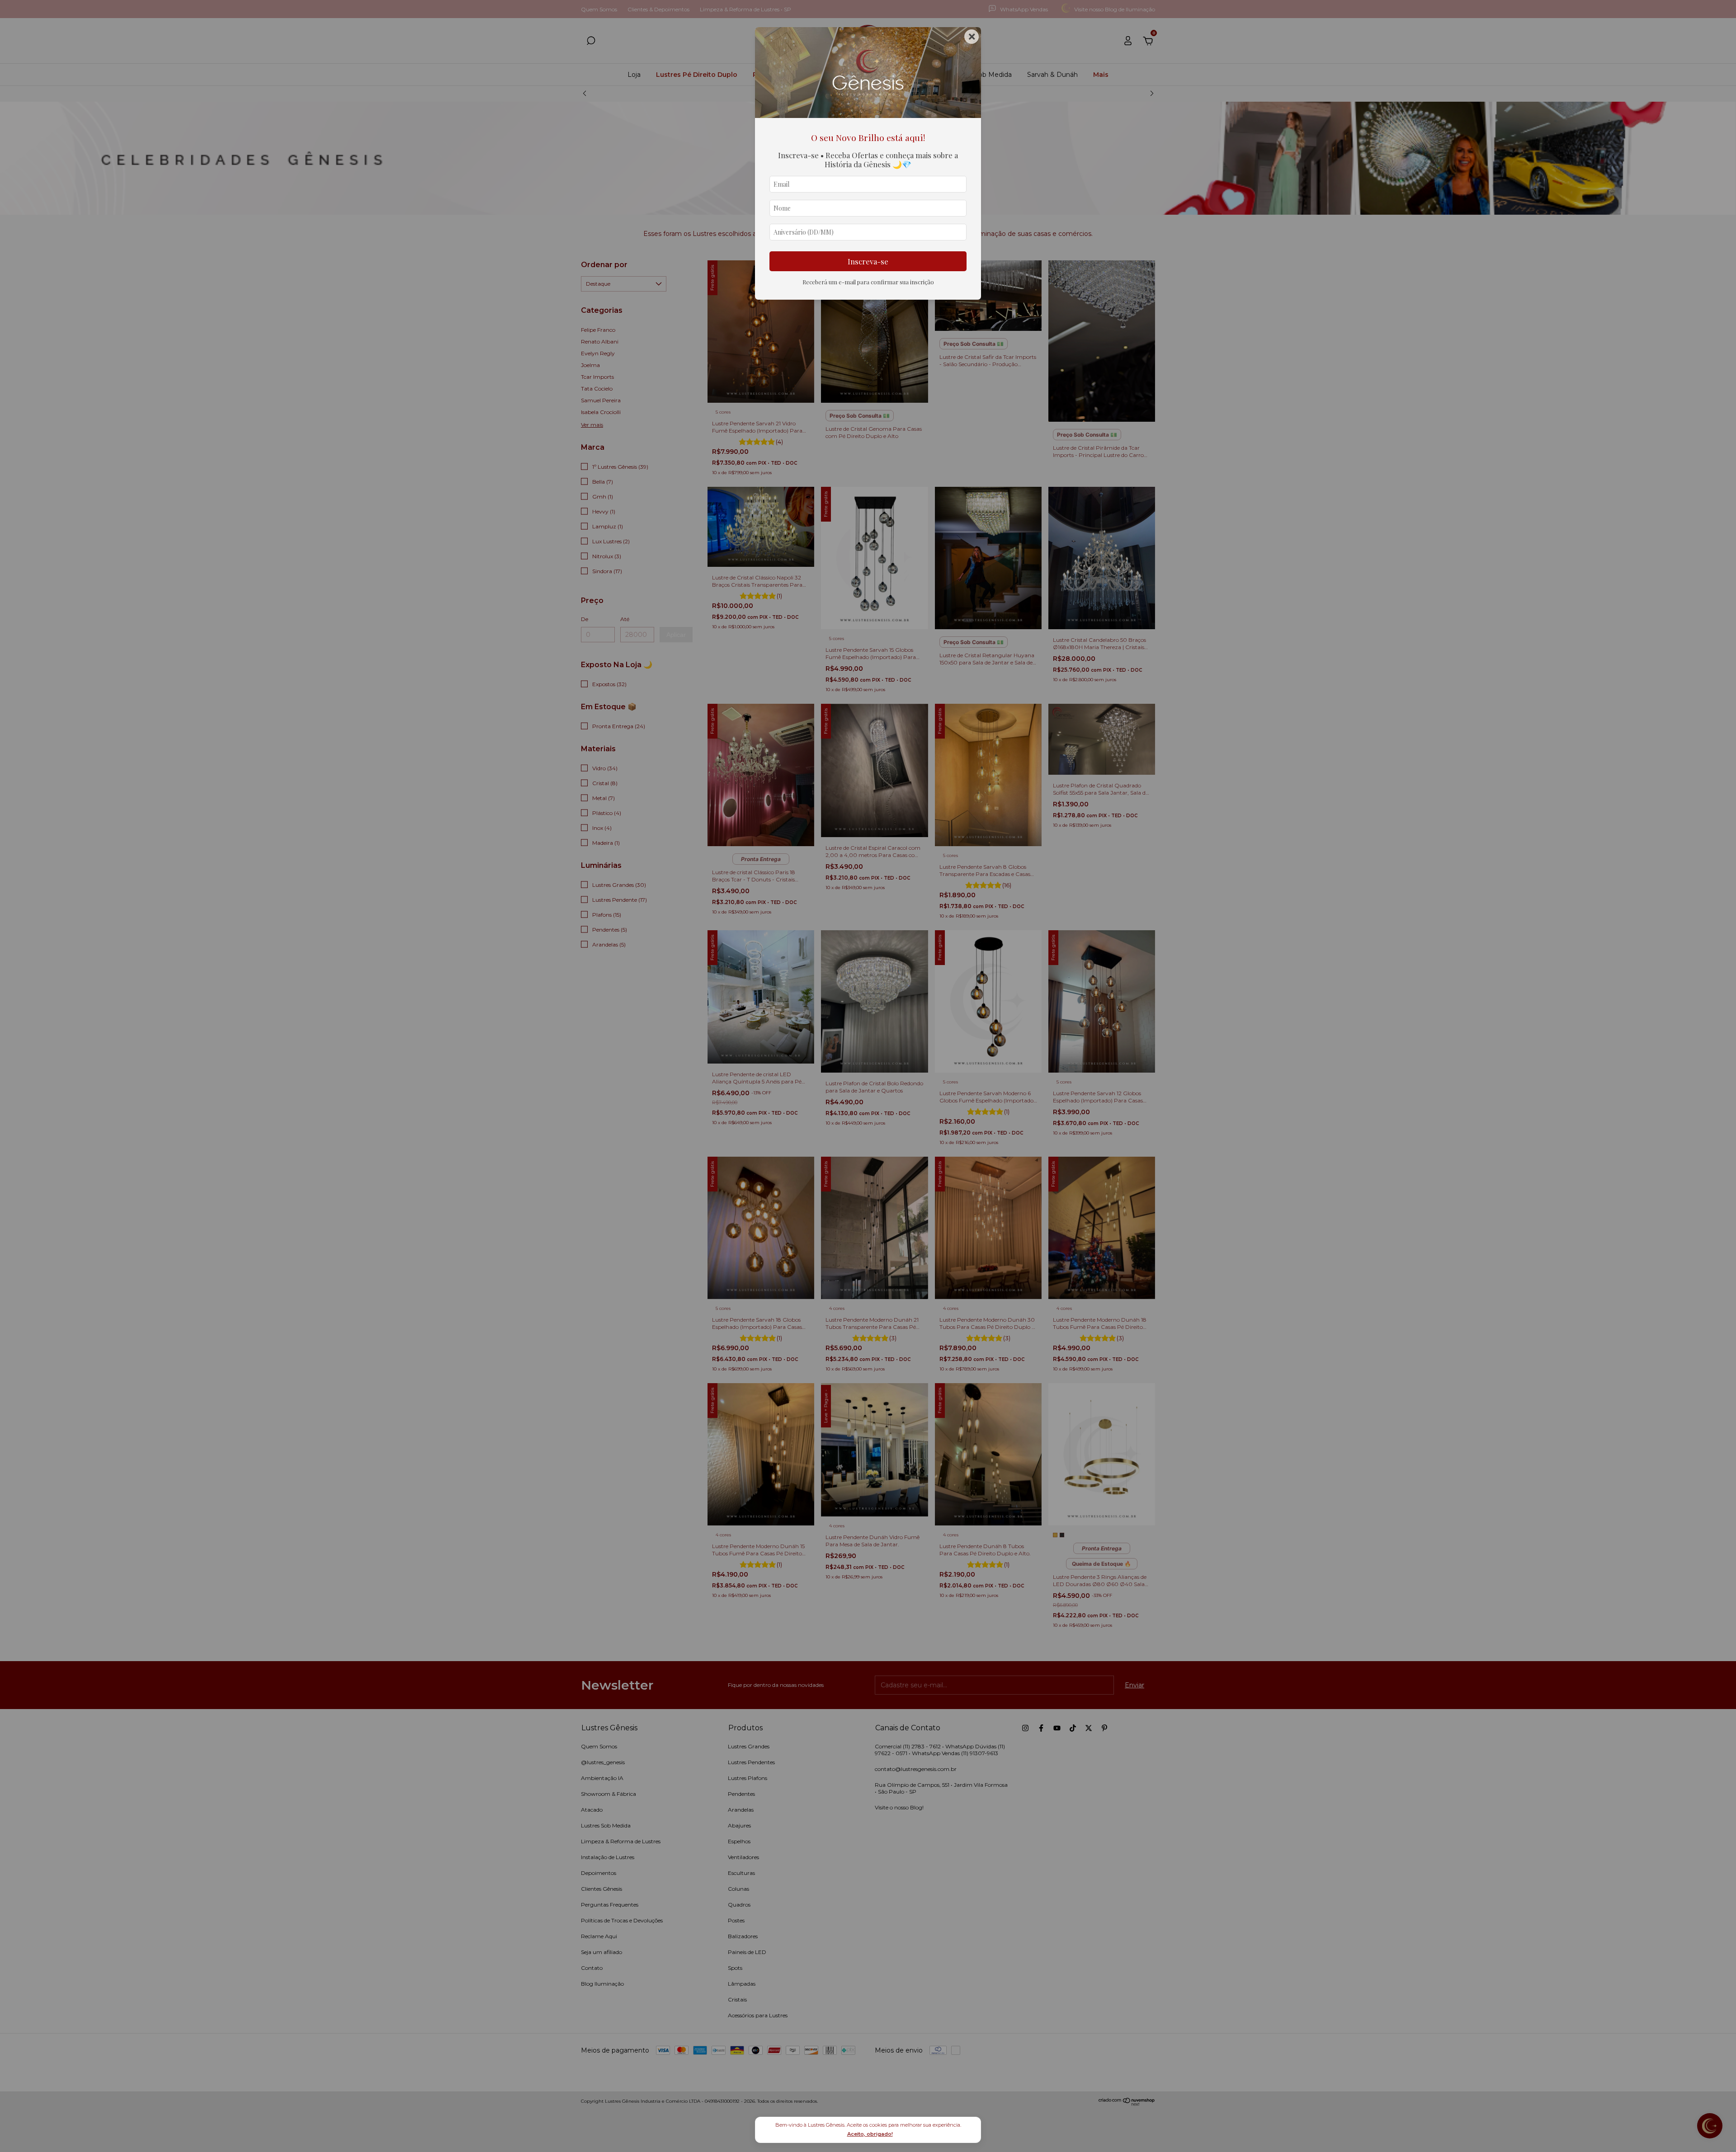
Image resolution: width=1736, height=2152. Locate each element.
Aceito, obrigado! (870, 2134)
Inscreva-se (868, 261)
